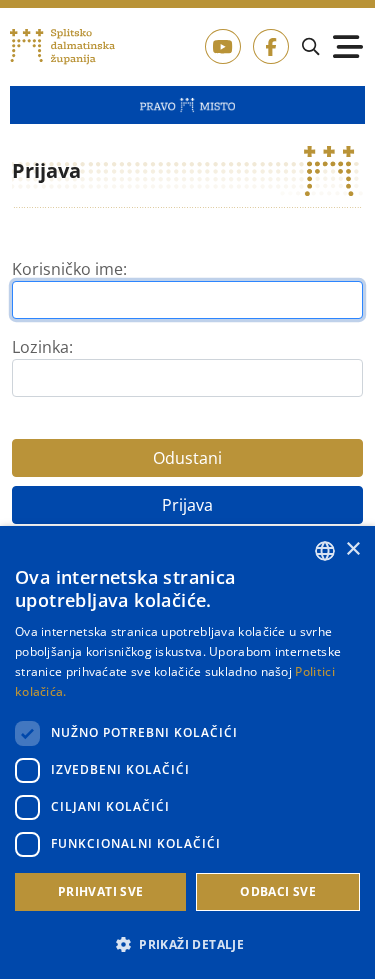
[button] (187, 944)
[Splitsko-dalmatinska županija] (63, 47)
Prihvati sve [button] (101, 891)
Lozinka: (42, 347)
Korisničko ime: (69, 269)
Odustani (187, 458)
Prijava (187, 505)
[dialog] (187, 752)
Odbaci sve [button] (278, 891)
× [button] (352, 549)
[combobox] (325, 551)
